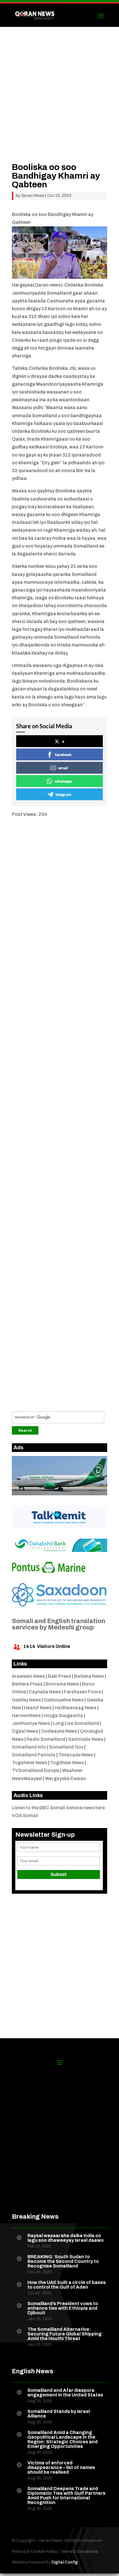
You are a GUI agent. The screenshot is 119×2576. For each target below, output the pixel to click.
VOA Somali (25, 1815)
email (63, 768)
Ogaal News (25, 1731)
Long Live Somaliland (76, 1723)
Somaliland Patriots (34, 1755)
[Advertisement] (59, 103)
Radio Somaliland (46, 1739)
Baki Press (59, 1676)
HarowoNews (26, 1715)
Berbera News (89, 1676)
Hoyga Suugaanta (63, 1715)
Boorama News (62, 1684)
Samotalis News (86, 1739)
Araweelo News (28, 1676)
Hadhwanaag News (76, 1708)
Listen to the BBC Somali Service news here (58, 1808)
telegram (63, 794)
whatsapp (63, 781)
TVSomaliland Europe (36, 1770)
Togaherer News (30, 1763)
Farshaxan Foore (82, 1692)
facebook (63, 754)
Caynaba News (45, 1692)
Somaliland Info (29, 1747)
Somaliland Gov (66, 1747)
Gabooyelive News (64, 1700)
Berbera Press (27, 1684)
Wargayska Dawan (65, 1778)
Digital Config (65, 2562)
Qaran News (32, 196)
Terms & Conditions (79, 2552)
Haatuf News (38, 1708)
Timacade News (76, 1755)
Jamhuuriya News (31, 1723)
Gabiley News (26, 1700)
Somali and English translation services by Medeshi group (58, 1624)
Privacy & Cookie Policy (34, 2552)
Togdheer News (67, 1763)
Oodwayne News (59, 1731)
